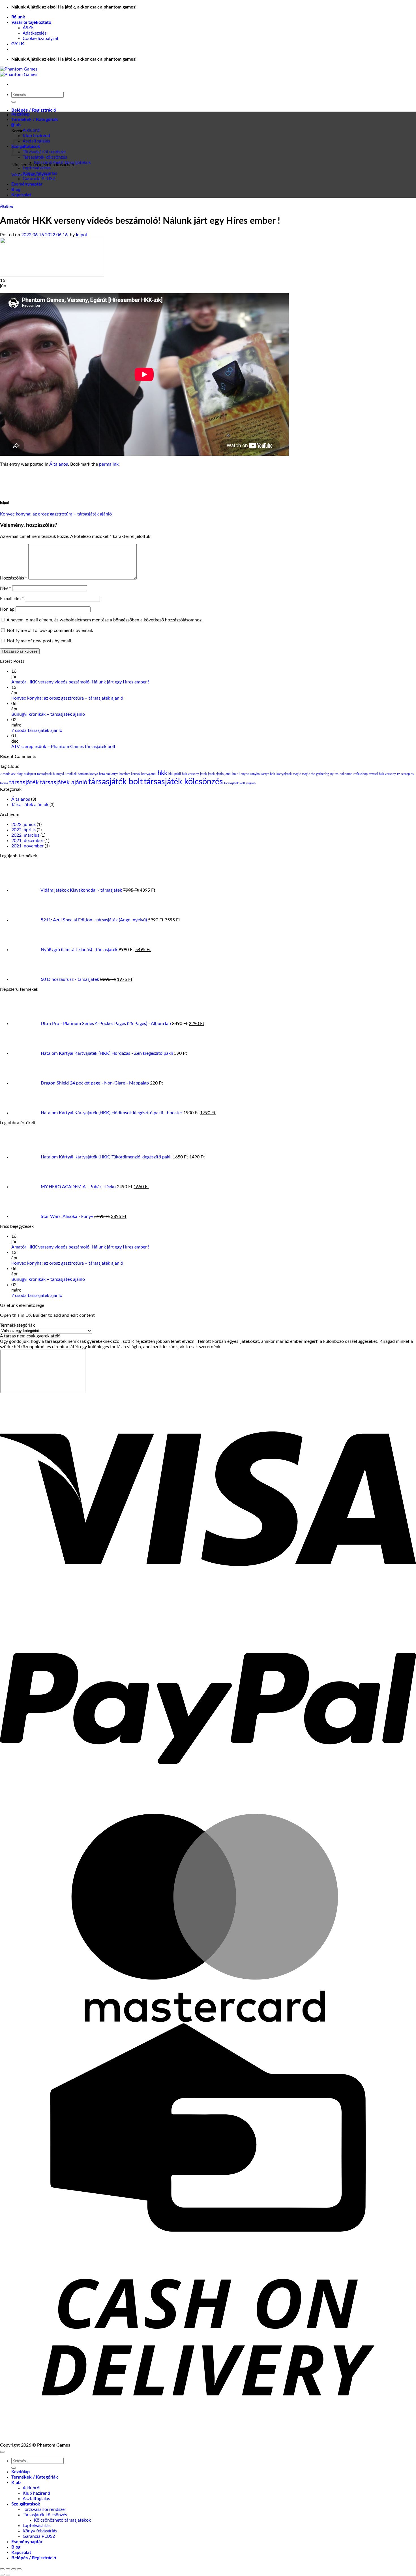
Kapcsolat (21, 195)
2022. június (23, 824)
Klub (16, 125)
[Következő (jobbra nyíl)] (8, 2575)
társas (4, 783)
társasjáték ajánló (64, 782)
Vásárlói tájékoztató (31, 22)
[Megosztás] (14, 2569)
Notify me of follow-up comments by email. (50, 630)
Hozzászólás (14, 578)
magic (297, 774)
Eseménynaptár (27, 184)
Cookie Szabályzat (41, 39)
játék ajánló (216, 774)
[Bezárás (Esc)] (19, 2569)
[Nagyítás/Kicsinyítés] (2, 2569)
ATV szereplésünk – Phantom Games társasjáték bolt (63, 747)
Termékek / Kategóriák (35, 120)
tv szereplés (405, 774)
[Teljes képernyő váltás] (8, 2569)
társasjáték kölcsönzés (183, 782)
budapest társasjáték (38, 774)
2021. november (27, 846)
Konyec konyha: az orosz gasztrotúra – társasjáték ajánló (56, 514)
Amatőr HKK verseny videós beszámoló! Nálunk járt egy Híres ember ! (80, 682)
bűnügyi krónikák (65, 774)
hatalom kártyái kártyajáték (138, 774)
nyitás (334, 774)
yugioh (251, 783)
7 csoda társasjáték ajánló (37, 730)
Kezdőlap (21, 114)
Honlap (7, 609)
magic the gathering (316, 774)
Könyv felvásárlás (40, 173)
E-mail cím (12, 599)
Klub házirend (36, 136)
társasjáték (24, 782)
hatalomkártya (109, 774)
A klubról (32, 130)
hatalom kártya (88, 774)
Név (6, 588)
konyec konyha (249, 774)
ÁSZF (28, 28)
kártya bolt (268, 774)
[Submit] (14, 102)
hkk (162, 773)
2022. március (25, 835)
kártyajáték (284, 774)
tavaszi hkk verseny (382, 774)
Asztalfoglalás (36, 141)
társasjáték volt (235, 783)
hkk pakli (175, 774)
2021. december (27, 841)
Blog (16, 189)
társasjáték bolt (115, 782)
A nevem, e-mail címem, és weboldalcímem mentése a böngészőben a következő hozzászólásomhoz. (105, 620)
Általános (7, 207)
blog (20, 774)
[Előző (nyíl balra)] (2, 2575)
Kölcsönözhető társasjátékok (62, 163)
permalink (109, 464)
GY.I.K (18, 44)
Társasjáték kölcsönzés (45, 157)
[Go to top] (2, 2452)
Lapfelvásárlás (37, 168)
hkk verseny (190, 774)
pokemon (346, 774)
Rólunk (18, 17)
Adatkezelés (35, 33)
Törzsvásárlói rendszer (44, 152)
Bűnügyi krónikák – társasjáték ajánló (48, 714)
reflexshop (361, 774)
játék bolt (231, 774)
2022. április (23, 830)
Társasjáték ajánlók (30, 805)
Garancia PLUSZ (39, 179)
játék (203, 774)
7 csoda (5, 774)
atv (13, 774)
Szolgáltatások (26, 2504)
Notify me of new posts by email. (39, 641)
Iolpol (81, 235)
